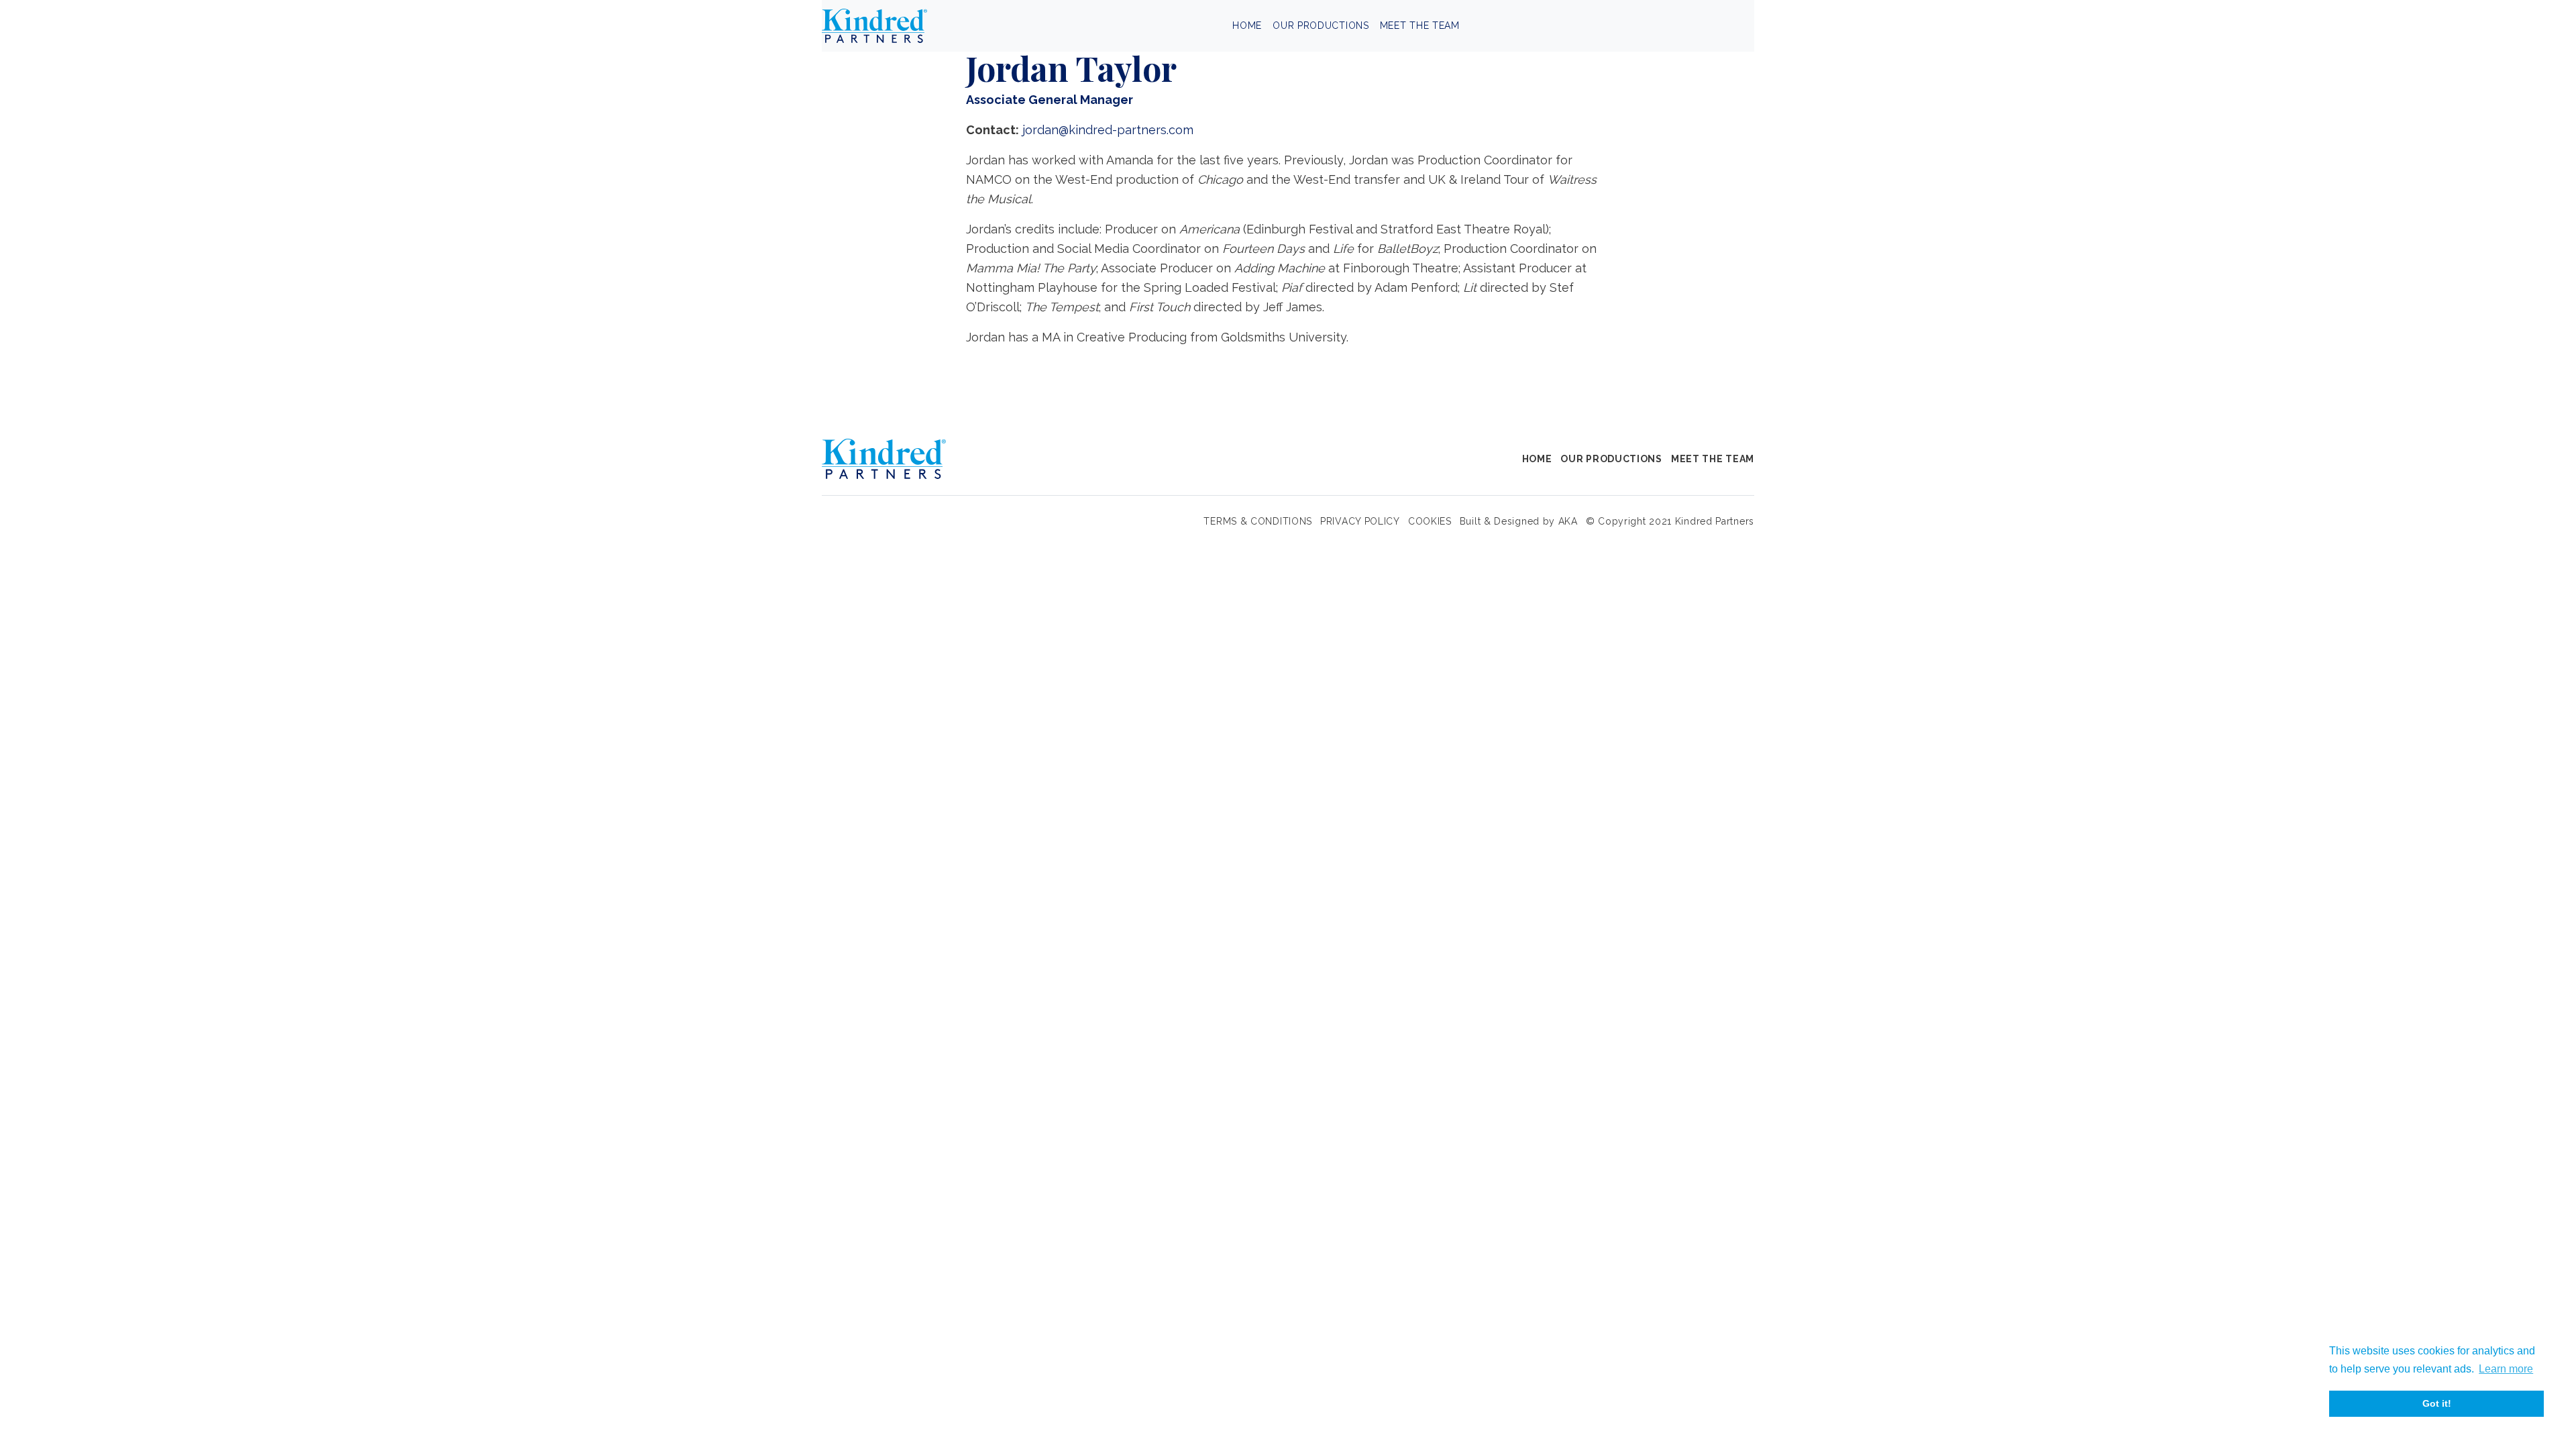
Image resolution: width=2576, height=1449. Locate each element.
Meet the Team (1420, 25)
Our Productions (1321, 25)
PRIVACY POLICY (1360, 521)
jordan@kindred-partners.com (1108, 130)
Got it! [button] (2437, 1403)
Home (1247, 25)
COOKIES (1430, 521)
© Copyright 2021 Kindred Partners (1670, 521)
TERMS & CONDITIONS (1258, 521)
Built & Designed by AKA (1519, 521)
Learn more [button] (2506, 1369)
